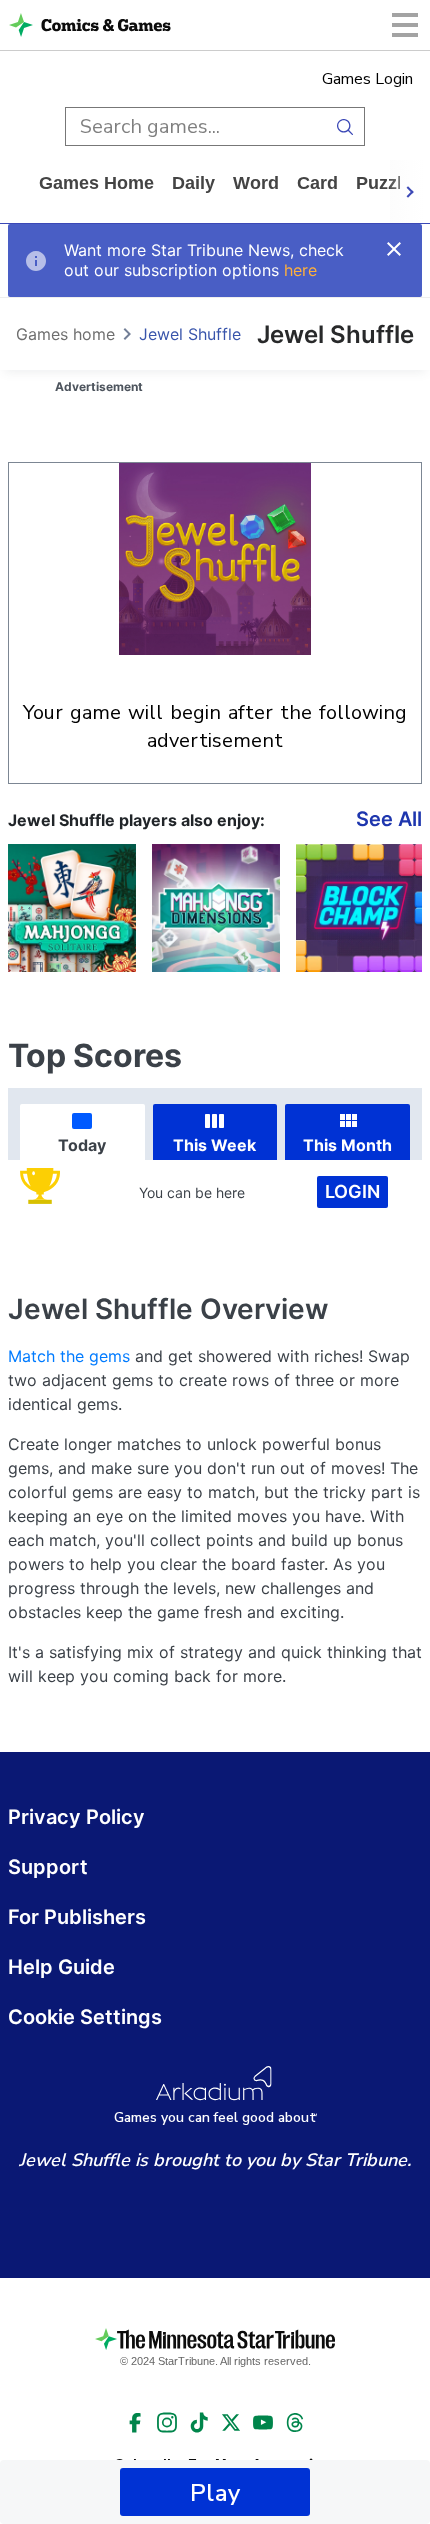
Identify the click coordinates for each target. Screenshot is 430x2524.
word (256, 183)
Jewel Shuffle (190, 334)
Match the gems (69, 1356)
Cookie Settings (85, 2017)
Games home (96, 183)
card (317, 183)
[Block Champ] (360, 908)
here (300, 270)
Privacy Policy (76, 1817)
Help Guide (61, 1967)
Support (48, 1867)
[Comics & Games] (106, 25)
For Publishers (77, 1917)
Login (352, 1191)
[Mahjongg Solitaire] (72, 908)
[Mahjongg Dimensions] (216, 908)
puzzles (389, 183)
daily (193, 183)
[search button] (345, 126)
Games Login (367, 79)
